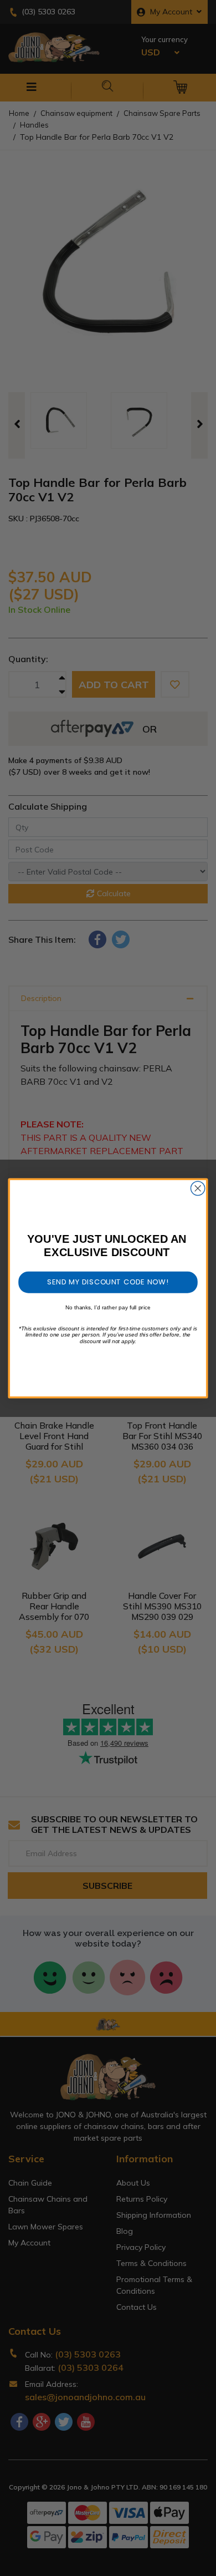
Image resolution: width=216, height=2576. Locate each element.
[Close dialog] (198, 1188)
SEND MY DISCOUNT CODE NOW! (108, 1282)
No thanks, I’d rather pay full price (108, 1307)
